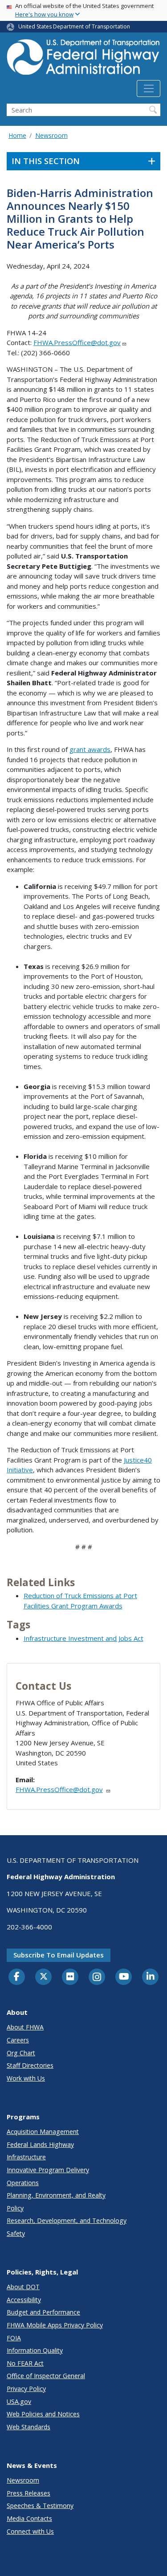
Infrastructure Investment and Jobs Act (83, 1638)
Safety (16, 2233)
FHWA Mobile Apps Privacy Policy (55, 2325)
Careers (18, 2040)
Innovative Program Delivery (48, 2170)
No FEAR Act (25, 2363)
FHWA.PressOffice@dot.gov (77, 342)
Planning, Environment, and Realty (56, 2195)
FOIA (14, 2338)
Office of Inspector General (46, 2376)
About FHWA (25, 2027)
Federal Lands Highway (40, 2144)
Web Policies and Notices (43, 2414)
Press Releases (29, 2493)
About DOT (23, 2287)
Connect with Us (30, 2531)
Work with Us (26, 2078)
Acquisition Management (43, 2132)
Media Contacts (29, 2518)
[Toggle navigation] (149, 88)
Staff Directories (30, 2065)
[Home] (83, 60)
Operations (23, 2183)
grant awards (90, 749)
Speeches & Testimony (40, 2506)
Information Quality (35, 2350)
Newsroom (51, 135)
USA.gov (19, 2401)
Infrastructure (26, 2157)
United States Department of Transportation (74, 26)
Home (17, 135)
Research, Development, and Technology (67, 2220)
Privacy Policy (26, 2389)
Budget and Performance (43, 2312)
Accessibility (24, 2300)
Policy (15, 2208)
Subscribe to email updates (59, 1955)
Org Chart (21, 2053)
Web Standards (29, 2427)
